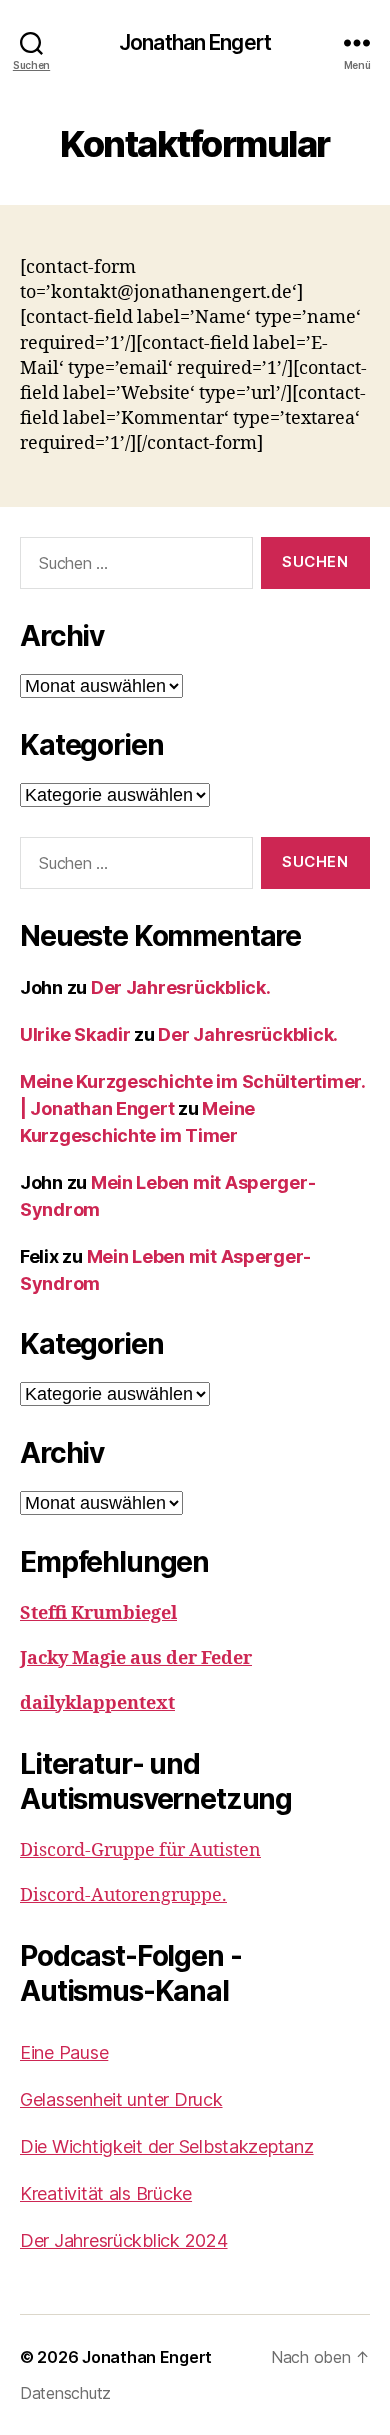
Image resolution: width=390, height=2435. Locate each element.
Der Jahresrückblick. (181, 987)
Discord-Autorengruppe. (123, 1895)
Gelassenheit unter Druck (121, 2099)
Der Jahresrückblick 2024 (124, 2240)
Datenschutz (65, 2393)
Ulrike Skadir (75, 1034)
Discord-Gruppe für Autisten (140, 1850)
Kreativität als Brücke (106, 2193)
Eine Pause (64, 2052)
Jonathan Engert (195, 42)
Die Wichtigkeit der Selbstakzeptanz (167, 2146)
